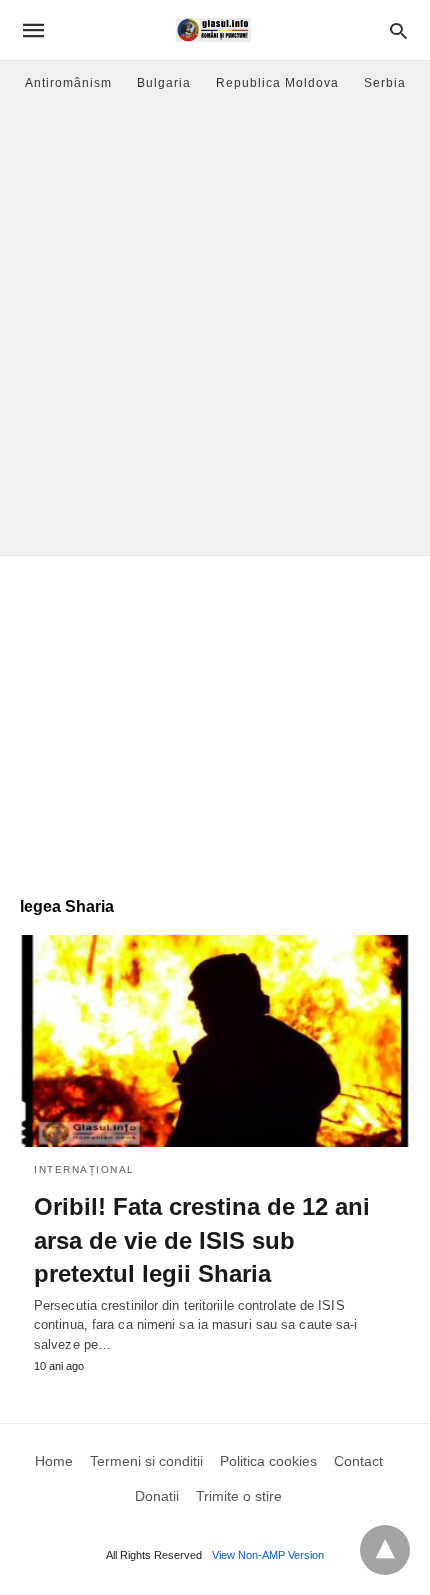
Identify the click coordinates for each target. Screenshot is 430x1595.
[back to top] (385, 1550)
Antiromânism (68, 83)
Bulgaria (164, 83)
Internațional (84, 1169)
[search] (398, 30)
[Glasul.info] (213, 30)
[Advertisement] (215, 330)
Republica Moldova (277, 83)
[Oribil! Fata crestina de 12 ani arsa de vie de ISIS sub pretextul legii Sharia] (215, 1041)
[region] (215, 716)
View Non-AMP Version (268, 1555)
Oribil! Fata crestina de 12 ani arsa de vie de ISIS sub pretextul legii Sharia (202, 1240)
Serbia (385, 83)
